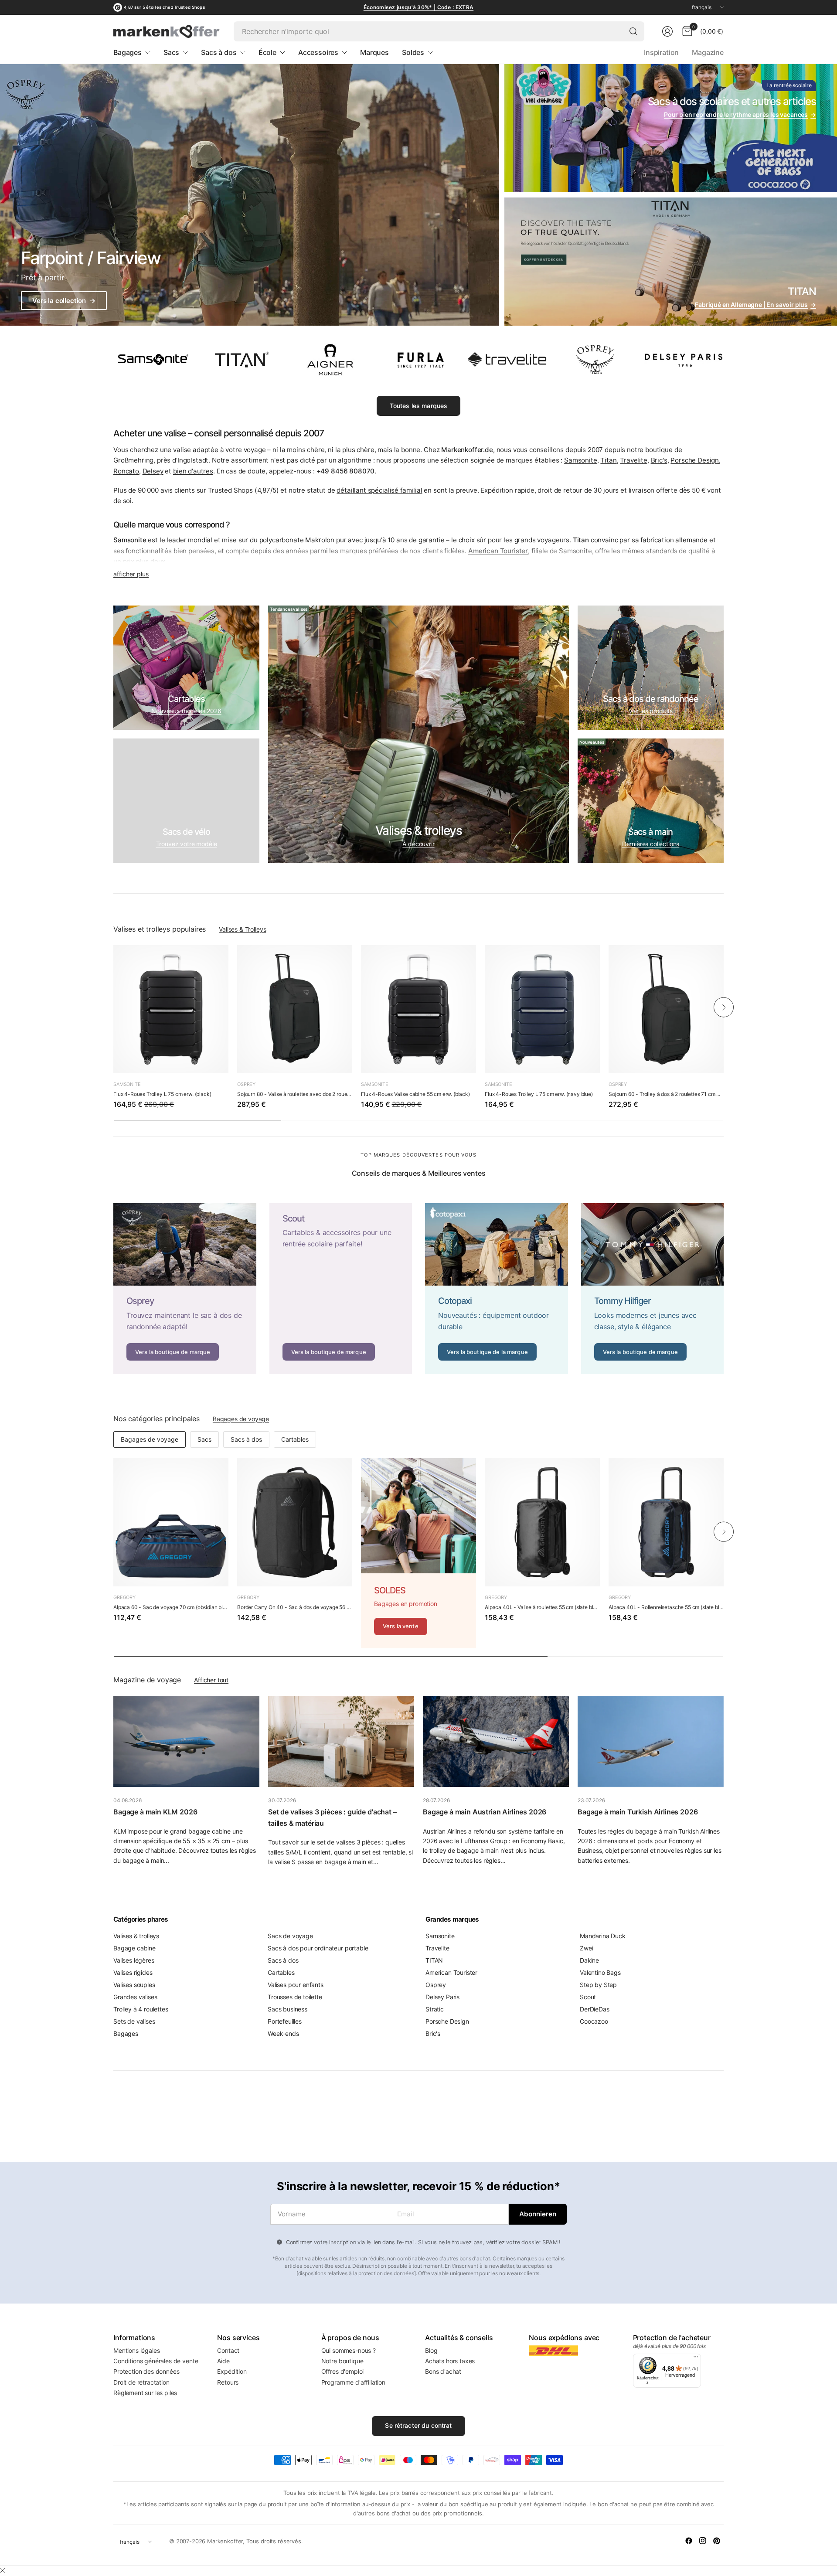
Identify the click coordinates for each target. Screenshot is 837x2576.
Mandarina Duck (603, 1936)
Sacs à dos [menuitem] (219, 52)
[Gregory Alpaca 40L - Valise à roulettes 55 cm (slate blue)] (542, 1522)
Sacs (204, 1439)
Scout (588, 1997)
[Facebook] (689, 2541)
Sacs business (288, 2009)
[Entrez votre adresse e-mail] (538, 2214)
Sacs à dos (246, 1439)
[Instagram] (703, 2541)
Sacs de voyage (290, 1936)
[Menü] (696, 2359)
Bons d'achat (443, 2371)
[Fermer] (3, 2570)
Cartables (295, 1439)
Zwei (586, 1948)
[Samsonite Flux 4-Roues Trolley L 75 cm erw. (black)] (171, 1009)
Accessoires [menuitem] (318, 52)
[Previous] (113, 1007)
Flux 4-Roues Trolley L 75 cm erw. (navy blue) (539, 1094)
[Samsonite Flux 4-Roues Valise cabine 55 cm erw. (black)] (418, 1009)
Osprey (246, 1084)
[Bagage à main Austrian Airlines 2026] (496, 1741)
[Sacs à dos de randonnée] (651, 668)
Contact (228, 2350)
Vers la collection (64, 301)
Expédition (232, 2371)
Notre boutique (342, 2361)
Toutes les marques (419, 406)
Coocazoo (594, 2021)
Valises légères (134, 1960)
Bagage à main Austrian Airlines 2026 (485, 1812)
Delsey (153, 471)
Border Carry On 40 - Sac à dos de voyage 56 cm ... (295, 1607)
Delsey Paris (442, 1997)
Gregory (124, 1597)
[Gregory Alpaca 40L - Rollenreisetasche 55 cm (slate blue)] (666, 1522)
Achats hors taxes (450, 2361)
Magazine (708, 52)
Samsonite (581, 460)
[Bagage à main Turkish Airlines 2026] (651, 1741)
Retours (228, 2382)
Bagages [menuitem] (128, 52)
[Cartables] (186, 668)
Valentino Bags (600, 1972)
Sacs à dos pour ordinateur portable (318, 1948)
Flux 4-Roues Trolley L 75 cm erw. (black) (162, 1094)
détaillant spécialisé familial (379, 490)
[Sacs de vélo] (186, 801)
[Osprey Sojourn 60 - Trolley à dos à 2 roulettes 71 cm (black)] (666, 1009)
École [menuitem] (267, 52)
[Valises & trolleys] (418, 734)
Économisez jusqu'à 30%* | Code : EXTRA (418, 7)
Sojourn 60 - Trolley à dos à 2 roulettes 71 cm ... (664, 1094)
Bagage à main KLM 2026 (155, 1812)
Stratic (435, 2009)
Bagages (126, 2033)
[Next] (724, 1007)
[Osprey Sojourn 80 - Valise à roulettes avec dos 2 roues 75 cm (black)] (295, 1009)
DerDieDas (595, 2009)
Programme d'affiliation (353, 2382)
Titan (608, 460)
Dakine (589, 1960)
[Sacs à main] (651, 801)
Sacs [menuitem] (171, 52)
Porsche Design (695, 460)
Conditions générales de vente (156, 2361)
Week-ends (283, 2033)
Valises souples (134, 1985)
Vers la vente (401, 1626)
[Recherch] (633, 31)
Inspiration (661, 52)
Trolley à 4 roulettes (141, 2009)
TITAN (434, 1960)
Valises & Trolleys (242, 929)
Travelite (634, 460)
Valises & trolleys (136, 1936)
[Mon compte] (667, 31)
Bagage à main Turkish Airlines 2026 (638, 1812)
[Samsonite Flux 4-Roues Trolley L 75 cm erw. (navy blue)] (542, 1009)
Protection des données (146, 2371)
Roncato (126, 471)
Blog (431, 2350)
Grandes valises (135, 1997)
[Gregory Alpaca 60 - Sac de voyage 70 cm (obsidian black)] (171, 1522)
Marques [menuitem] (374, 52)
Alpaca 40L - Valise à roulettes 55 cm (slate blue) (542, 1607)
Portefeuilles (285, 2021)
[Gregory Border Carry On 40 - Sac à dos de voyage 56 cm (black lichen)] (295, 1522)
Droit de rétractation (141, 2382)
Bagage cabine (134, 1948)
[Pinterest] (717, 2541)
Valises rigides (133, 1972)
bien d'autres (193, 471)
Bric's (659, 460)
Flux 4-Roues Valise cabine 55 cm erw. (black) (415, 1094)
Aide (223, 2361)
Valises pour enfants (296, 1985)
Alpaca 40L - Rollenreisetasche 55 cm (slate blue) (666, 1607)
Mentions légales (136, 2350)
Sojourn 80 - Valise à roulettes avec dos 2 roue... (294, 1094)
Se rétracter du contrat (418, 2425)
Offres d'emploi (343, 2371)
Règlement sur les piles (145, 2393)
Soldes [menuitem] (413, 52)
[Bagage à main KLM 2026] (186, 1741)
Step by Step (598, 1985)
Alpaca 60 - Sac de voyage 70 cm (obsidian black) (171, 1607)
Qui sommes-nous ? (349, 2350)
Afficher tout (211, 1680)
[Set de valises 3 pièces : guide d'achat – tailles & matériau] (341, 1741)
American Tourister (451, 1972)
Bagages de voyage (241, 1419)
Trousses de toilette (295, 1997)
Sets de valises (134, 2021)
